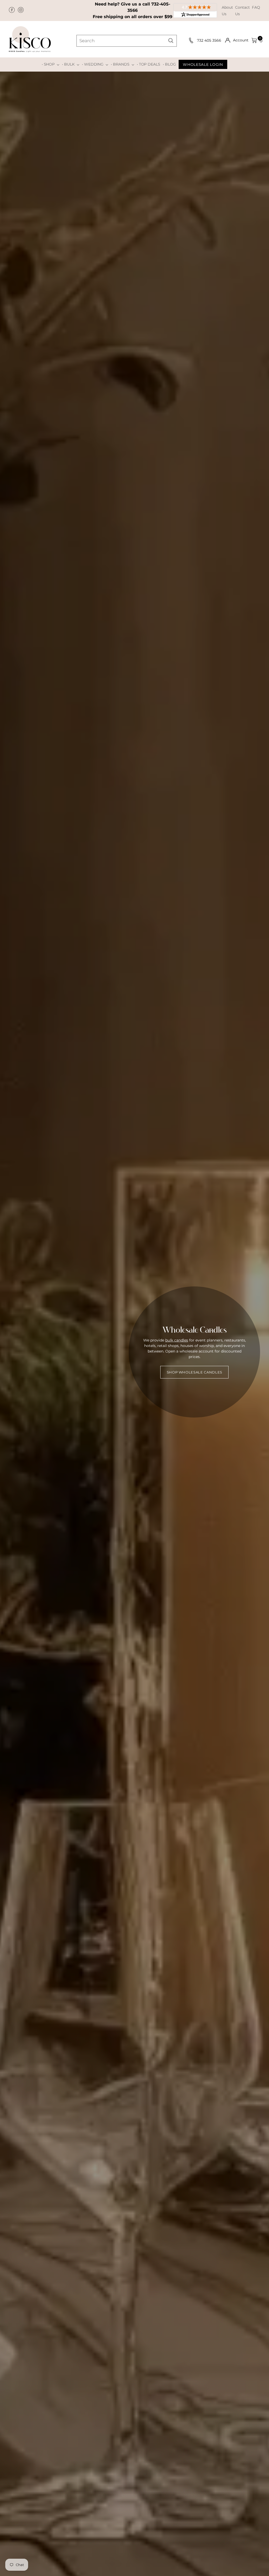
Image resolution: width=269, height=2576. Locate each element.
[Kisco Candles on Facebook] (12, 10)
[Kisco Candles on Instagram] (21, 10)
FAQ (256, 7)
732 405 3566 (210, 40)
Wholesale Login (203, 65)
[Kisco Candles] (30, 39)
